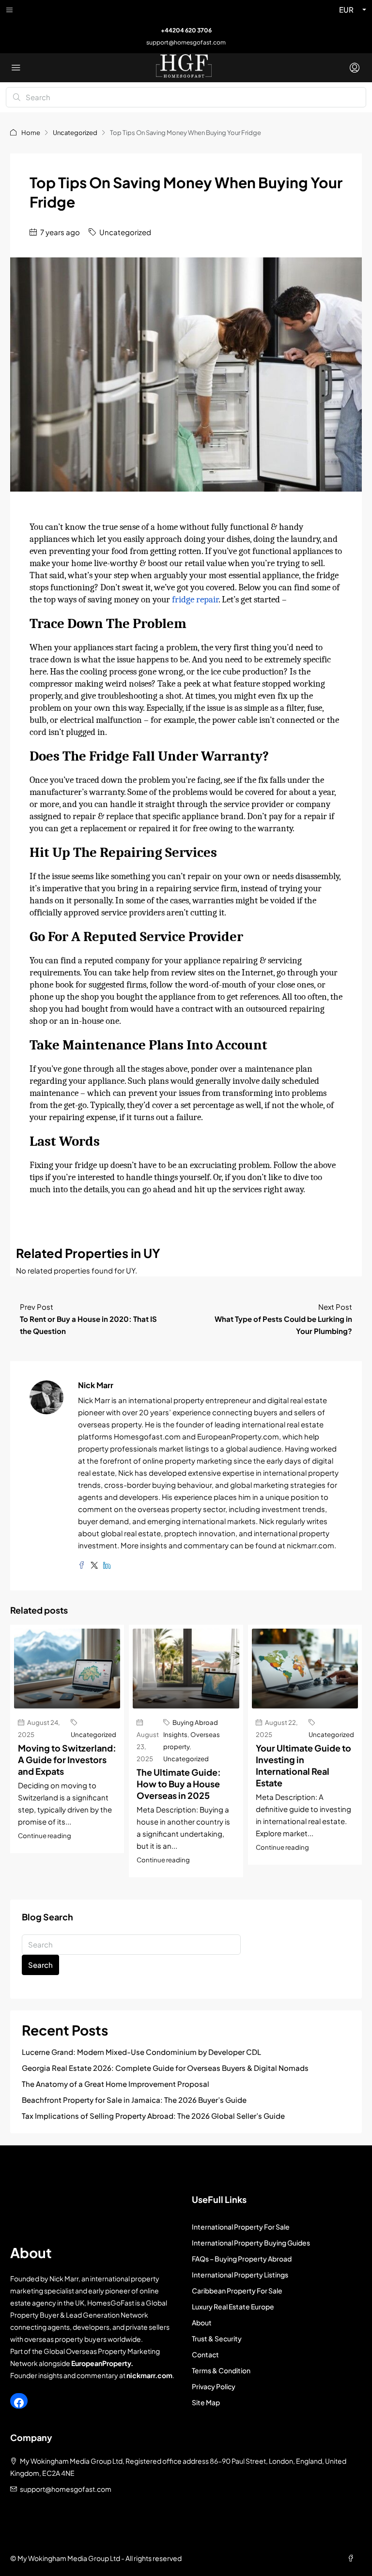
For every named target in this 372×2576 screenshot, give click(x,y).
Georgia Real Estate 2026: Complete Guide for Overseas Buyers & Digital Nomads (165, 2068)
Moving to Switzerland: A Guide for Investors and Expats (67, 1760)
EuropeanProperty (101, 2363)
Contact (205, 2354)
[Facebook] (19, 2403)
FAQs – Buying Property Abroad (242, 2259)
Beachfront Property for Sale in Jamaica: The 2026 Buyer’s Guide (134, 2100)
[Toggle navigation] (9, 10)
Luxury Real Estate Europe (233, 2306)
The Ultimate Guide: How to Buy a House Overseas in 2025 (179, 1784)
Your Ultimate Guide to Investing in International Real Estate (303, 1765)
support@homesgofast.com (186, 42)
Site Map (206, 2402)
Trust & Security (217, 2338)
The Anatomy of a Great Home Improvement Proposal (116, 2084)
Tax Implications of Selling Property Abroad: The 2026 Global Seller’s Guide (153, 2116)
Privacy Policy (214, 2386)
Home (31, 133)
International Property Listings (240, 2275)
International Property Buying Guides (251, 2243)
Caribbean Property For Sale (237, 2291)
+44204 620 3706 (186, 30)
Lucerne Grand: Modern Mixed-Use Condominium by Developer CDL (141, 2052)
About (202, 2322)
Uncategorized (75, 133)
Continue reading (45, 1835)
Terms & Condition (221, 2370)
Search (40, 1965)
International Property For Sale (241, 2227)
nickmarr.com (149, 2375)
